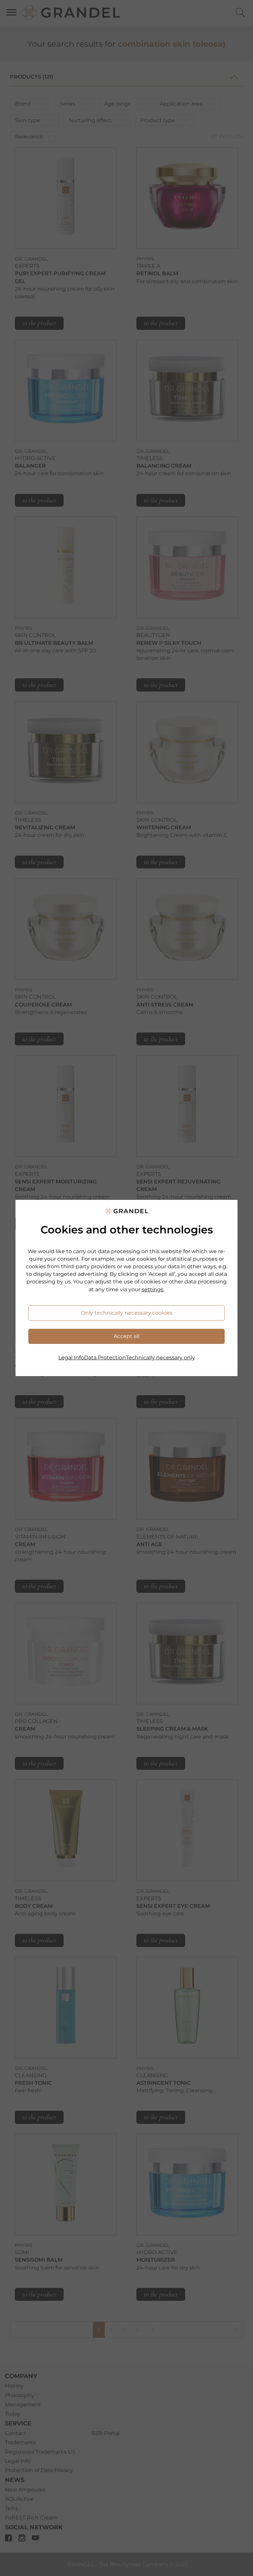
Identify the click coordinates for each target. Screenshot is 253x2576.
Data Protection (105, 1358)
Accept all (126, 1336)
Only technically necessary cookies (127, 1313)
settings (153, 1289)
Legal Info (71, 1358)
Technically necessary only (160, 1358)
